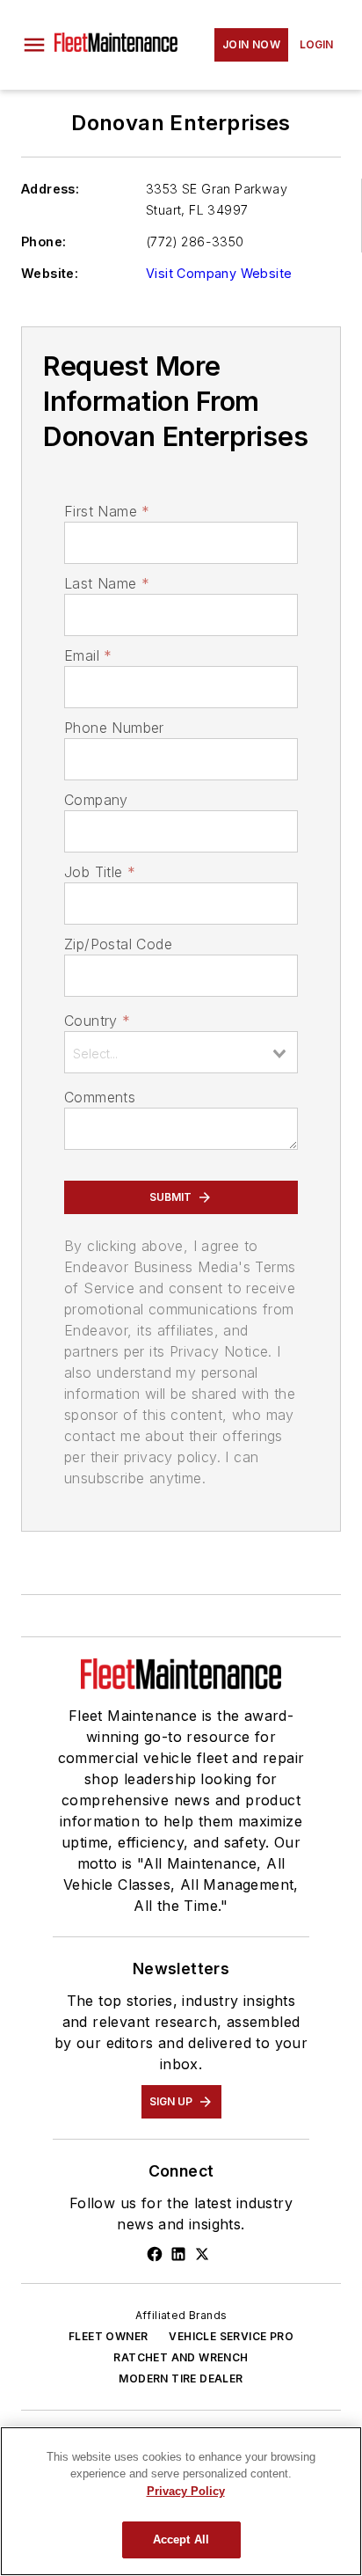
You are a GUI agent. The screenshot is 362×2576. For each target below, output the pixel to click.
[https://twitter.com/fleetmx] (202, 2254)
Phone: (43, 241)
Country (97, 1021)
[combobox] (181, 1052)
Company (96, 800)
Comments (100, 1097)
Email (88, 655)
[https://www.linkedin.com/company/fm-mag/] (178, 2254)
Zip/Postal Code (118, 944)
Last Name (107, 583)
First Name (107, 511)
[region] (181, 2501)
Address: (50, 189)
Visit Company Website (219, 273)
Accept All (181, 2539)
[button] (34, 45)
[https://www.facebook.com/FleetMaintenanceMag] (155, 2254)
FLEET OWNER (108, 2336)
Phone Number (114, 728)
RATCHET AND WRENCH (181, 2357)
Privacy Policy (186, 2491)
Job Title (100, 872)
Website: (50, 273)
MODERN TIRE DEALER (181, 2378)
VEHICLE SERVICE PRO (231, 2336)
